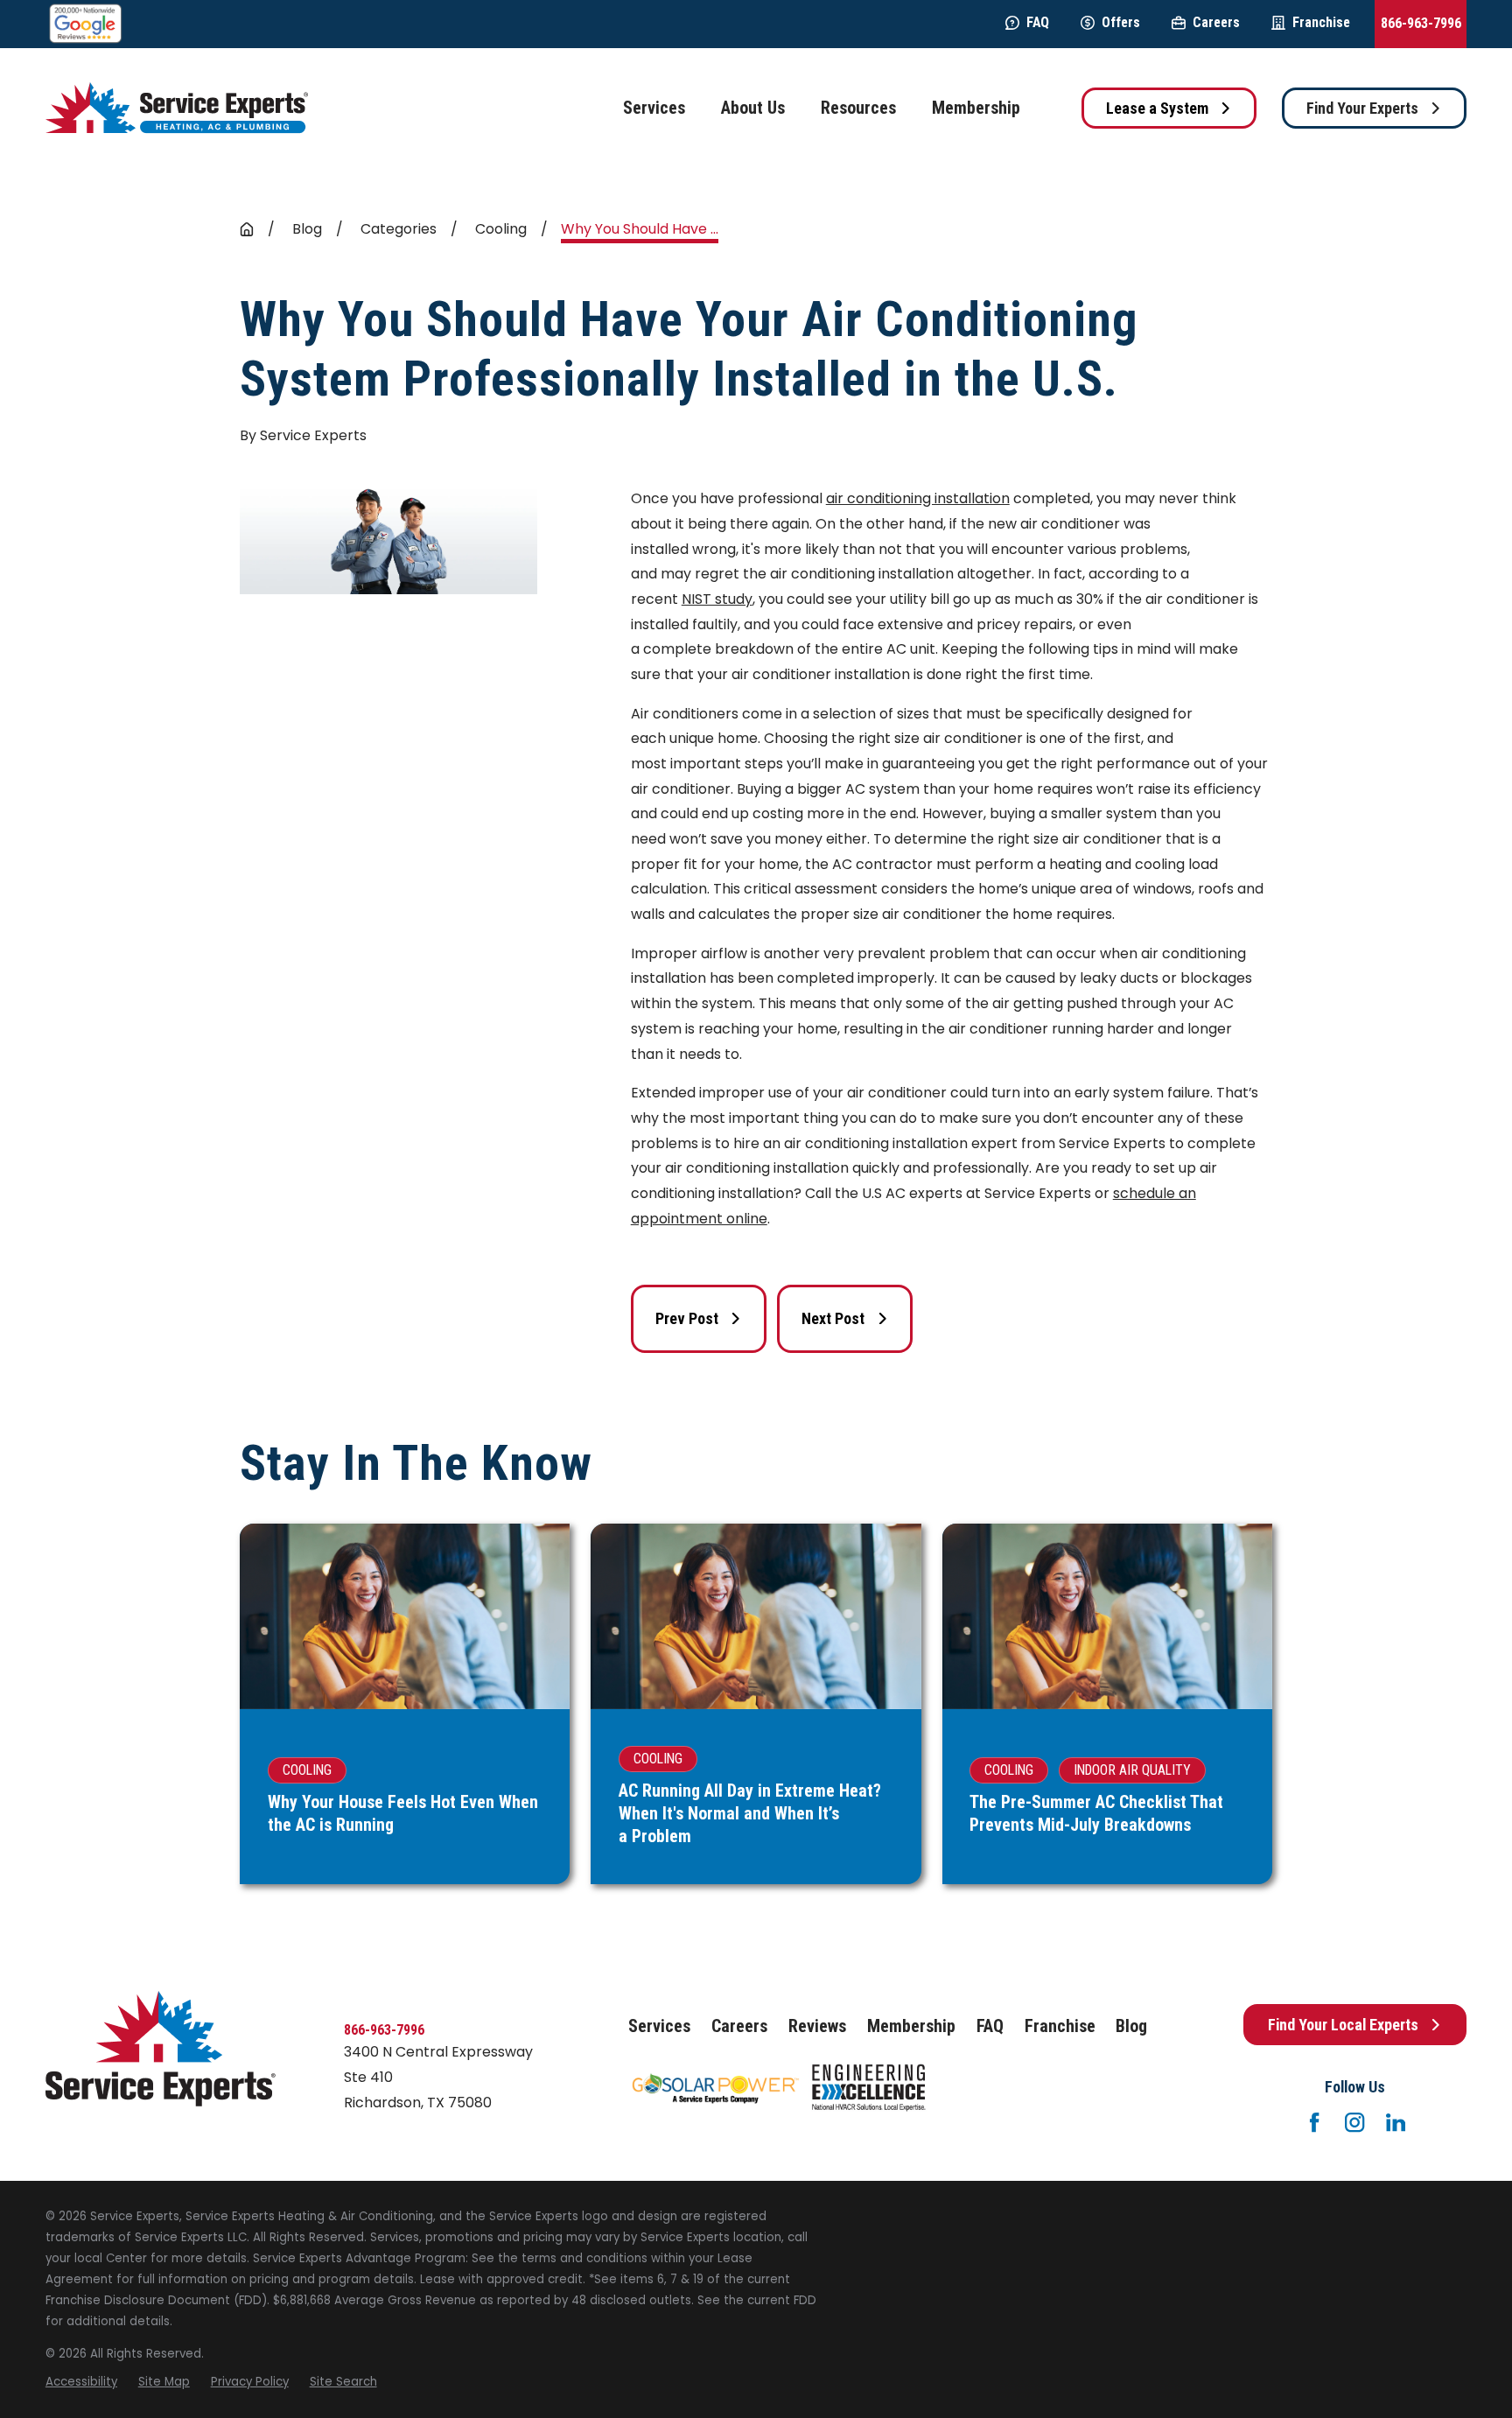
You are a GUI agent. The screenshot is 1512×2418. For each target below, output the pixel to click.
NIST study (717, 599)
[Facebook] (1314, 2122)
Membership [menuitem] (976, 108)
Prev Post (687, 1318)
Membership (911, 2026)
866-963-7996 (1421, 23)
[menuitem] (81, 2382)
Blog (1131, 2026)
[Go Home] (247, 229)
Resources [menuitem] (858, 108)
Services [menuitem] (654, 108)
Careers (1216, 22)
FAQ (1038, 22)
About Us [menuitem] (753, 108)
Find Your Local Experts (1343, 2025)
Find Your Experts (1362, 108)
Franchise (1321, 22)
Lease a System (1157, 108)
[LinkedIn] (1396, 2122)
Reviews (817, 2026)
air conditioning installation (918, 498)
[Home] (177, 108)
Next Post (833, 1318)
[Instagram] (1354, 2122)
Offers (1121, 22)
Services (659, 2026)
